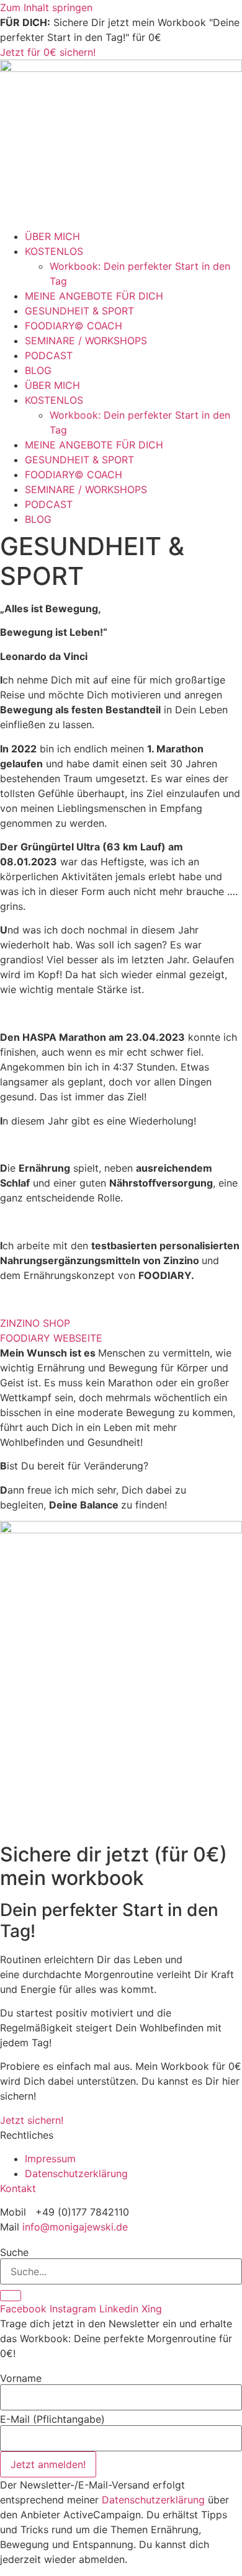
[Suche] (11, 2296)
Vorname (21, 2378)
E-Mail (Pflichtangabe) (52, 2419)
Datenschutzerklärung (153, 2500)
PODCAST (49, 355)
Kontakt (18, 2188)
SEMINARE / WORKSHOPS (86, 341)
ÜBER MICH (52, 236)
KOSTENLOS (54, 251)
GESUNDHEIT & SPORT (79, 311)
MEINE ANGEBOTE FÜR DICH (94, 296)
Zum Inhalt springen (46, 7)
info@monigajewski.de (75, 2227)
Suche (14, 2252)
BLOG (38, 370)
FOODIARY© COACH (74, 326)
